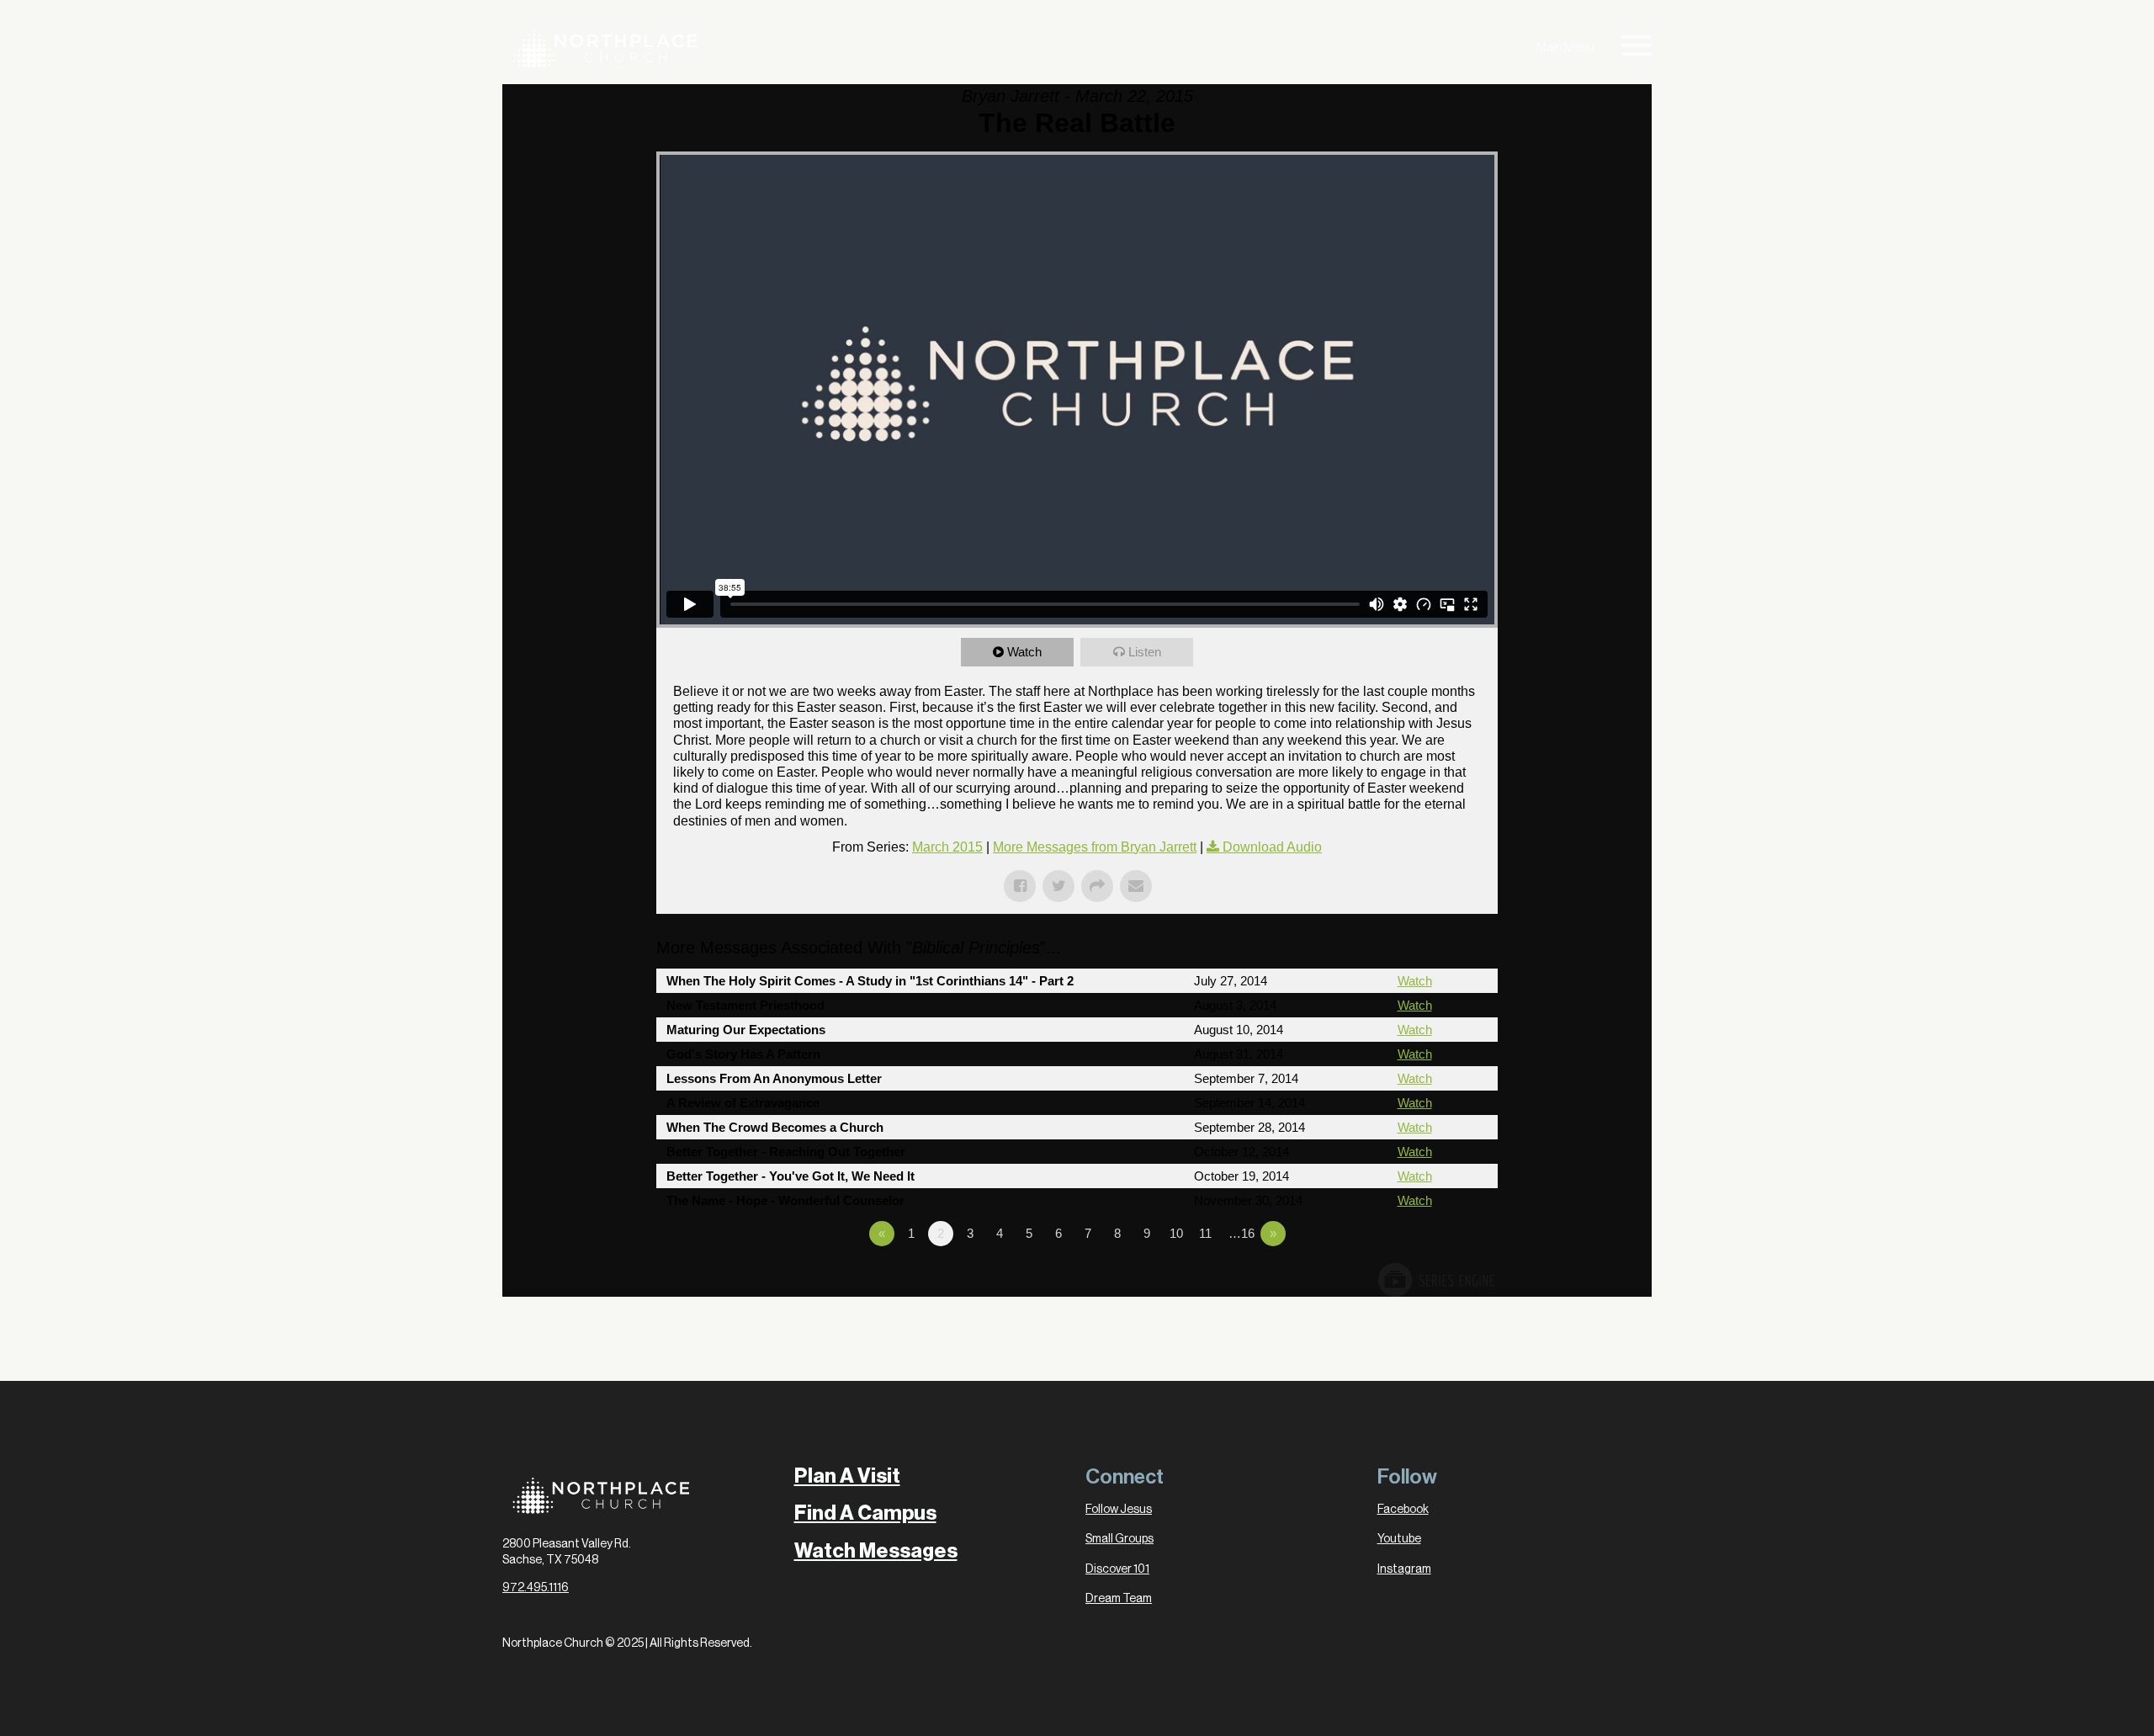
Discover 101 (1117, 1569)
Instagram (1404, 1569)
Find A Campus (865, 1513)
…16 (1241, 1233)
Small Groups (1119, 1539)
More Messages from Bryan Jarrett (1095, 847)
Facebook (1403, 1510)
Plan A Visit (847, 1476)
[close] (1637, 49)
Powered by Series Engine (1435, 1280)
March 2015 (947, 847)
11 (1205, 1233)
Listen (1145, 652)
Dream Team (1119, 1599)
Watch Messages (876, 1551)
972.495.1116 (536, 1588)
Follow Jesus (1119, 1510)
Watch (1024, 652)
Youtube (1399, 1539)
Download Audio (1272, 847)
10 (1176, 1233)
